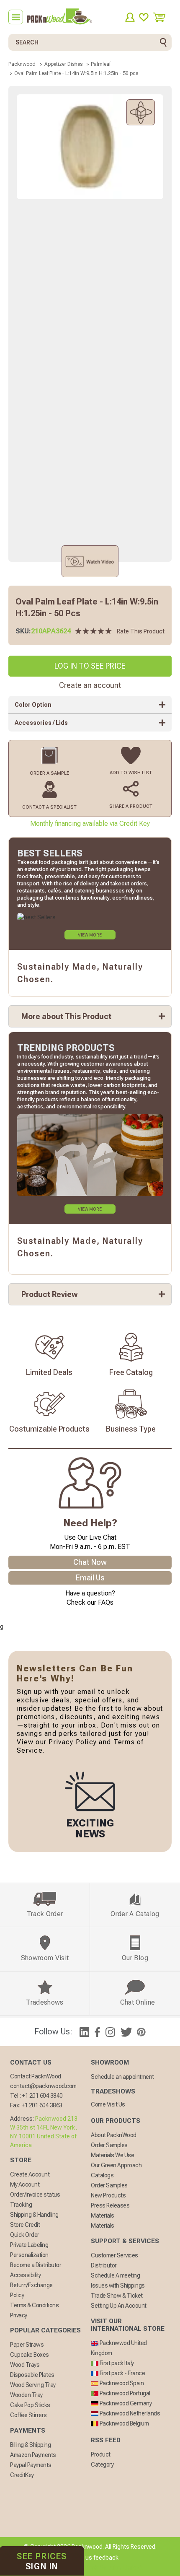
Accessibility (26, 2275)
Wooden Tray (26, 2395)
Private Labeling (29, 2245)
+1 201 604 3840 (42, 2096)
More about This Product (66, 1016)
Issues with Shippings (118, 2285)
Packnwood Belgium (123, 2423)
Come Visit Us (108, 2104)
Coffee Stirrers (28, 2415)
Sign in (42, 2561)
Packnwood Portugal (124, 2393)
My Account (25, 2184)
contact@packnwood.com (43, 2086)
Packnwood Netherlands (129, 2413)
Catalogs (102, 2175)
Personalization (29, 2255)
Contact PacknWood (36, 2076)
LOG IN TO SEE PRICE (90, 666)
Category (102, 2464)
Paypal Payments (31, 2465)
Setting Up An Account (119, 2306)
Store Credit (25, 2225)
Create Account (30, 2174)
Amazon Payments (33, 2455)
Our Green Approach (116, 2165)
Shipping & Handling (34, 2215)
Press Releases (110, 2205)
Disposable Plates (32, 2375)
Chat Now (90, 1562)
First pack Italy (116, 2363)
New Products (108, 2195)
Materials (103, 2215)
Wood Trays (25, 2365)
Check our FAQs (90, 1602)
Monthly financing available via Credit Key (90, 824)
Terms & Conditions (34, 2305)
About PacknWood (114, 2135)
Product (101, 2454)
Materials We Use (112, 2155)
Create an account (90, 685)
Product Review (50, 1294)
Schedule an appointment (122, 2077)
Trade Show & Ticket (117, 2296)
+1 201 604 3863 (42, 2105)
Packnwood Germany (125, 2403)
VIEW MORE (90, 935)
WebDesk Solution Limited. (108, 2568)
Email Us (90, 1578)
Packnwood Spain (121, 2383)
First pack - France (122, 2373)
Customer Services (114, 2255)
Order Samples (109, 2145)
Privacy (19, 2315)
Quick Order (25, 2235)
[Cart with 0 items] (162, 17)
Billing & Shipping (30, 2445)
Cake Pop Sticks (30, 2405)
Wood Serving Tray (33, 2385)
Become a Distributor (36, 2265)
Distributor (104, 2265)
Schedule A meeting (115, 2275)
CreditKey (22, 2475)
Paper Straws (27, 2345)
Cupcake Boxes (30, 2355)
